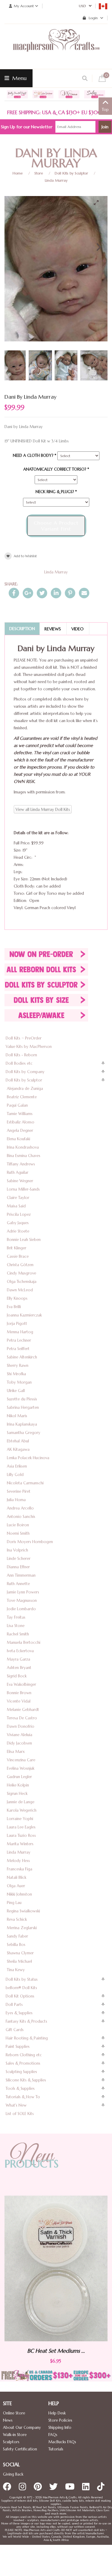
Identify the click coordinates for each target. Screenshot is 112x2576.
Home (18, 173)
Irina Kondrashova (23, 1147)
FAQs (53, 2435)
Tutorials (56, 2449)
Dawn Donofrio (21, 1726)
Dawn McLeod (20, 1290)
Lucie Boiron (18, 1525)
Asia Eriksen (17, 1466)
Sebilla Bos (16, 1945)
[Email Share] (84, 593)
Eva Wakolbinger (22, 1684)
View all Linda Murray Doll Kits (43, 809)
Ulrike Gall (16, 1391)
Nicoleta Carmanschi (25, 1483)
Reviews (53, 629)
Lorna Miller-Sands (23, 1189)
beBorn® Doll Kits (21, 1988)
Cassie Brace (18, 1256)
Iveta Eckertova (20, 1651)
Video (78, 629)
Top (105, 110)
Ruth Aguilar (18, 1172)
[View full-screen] (99, 203)
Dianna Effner (18, 1567)
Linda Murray (56, 180)
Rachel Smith (18, 1634)
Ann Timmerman (21, 1575)
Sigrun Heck (17, 1794)
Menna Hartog (20, 1332)
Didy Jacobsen (19, 1743)
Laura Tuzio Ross (21, 1835)
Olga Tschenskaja (22, 1282)
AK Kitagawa (18, 1449)
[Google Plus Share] (28, 593)
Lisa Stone (16, 1626)
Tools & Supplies (20, 2088)
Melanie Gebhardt (23, 1710)
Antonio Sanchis (21, 1517)
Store (39, 173)
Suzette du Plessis (22, 1399)
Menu (19, 78)
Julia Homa (16, 1500)
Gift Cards (15, 2030)
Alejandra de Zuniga (25, 1089)
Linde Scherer (19, 1559)
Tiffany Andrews (21, 1164)
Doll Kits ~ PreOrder (24, 1038)
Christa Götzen (20, 1265)
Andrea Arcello (20, 1508)
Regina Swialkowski (23, 1911)
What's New (16, 2105)
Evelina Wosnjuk (21, 1768)
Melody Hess (18, 1861)
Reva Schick (17, 1919)
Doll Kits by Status (22, 1979)
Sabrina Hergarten (23, 1407)
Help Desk (57, 2413)
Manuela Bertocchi (24, 1642)
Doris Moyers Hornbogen (30, 1542)
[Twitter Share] (42, 593)
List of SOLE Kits (20, 2114)
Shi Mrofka (16, 1374)
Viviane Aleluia (20, 1735)
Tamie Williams (20, 1114)
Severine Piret (19, 1491)
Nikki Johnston (19, 1894)
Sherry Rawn (18, 1365)
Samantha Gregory (24, 1433)
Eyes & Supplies (19, 2013)
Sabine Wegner (20, 1181)
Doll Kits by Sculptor (71, 173)
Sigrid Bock (17, 1676)
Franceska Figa (20, 1869)
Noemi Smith (18, 1533)
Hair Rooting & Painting (27, 2038)
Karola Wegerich (22, 1810)
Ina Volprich (17, 1550)
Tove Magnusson (22, 1600)
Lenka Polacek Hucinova (28, 1458)
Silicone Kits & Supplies (26, 2080)
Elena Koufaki (19, 1139)
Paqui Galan (17, 1105)
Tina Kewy (16, 1970)
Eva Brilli (14, 1307)
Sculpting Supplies (21, 2072)
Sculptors (11, 2442)
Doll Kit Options (20, 1996)
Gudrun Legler (19, 1777)
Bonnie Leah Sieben (24, 1240)
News (8, 2420)
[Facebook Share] (14, 593)
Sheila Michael (19, 1961)
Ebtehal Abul (18, 1441)
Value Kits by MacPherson (29, 1047)
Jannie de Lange (21, 1802)
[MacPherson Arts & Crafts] (56, 46)
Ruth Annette (18, 1584)
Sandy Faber (17, 1936)
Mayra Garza (19, 1659)
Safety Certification (20, 2449)
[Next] (98, 247)
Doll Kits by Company (25, 1072)
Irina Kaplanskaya (22, 1424)
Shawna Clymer (20, 1953)
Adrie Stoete (18, 1231)
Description (22, 629)
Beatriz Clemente (22, 1097)
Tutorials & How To (23, 2097)
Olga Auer (16, 1886)
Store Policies (60, 2420)
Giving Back (13, 2474)
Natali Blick (17, 1877)
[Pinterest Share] (70, 593)
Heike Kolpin (18, 1785)
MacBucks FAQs (62, 2442)
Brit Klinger (17, 1248)
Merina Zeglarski (22, 1928)
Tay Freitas (16, 1617)
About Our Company (22, 2427)
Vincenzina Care (21, 1760)
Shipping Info (60, 2427)
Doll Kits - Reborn (21, 1055)
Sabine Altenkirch (22, 1357)
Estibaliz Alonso (21, 1122)
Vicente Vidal (19, 1701)
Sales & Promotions (23, 2063)
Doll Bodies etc (19, 1063)
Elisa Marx (16, 1752)
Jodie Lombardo (21, 1609)
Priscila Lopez (19, 1214)
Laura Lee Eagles (21, 1827)
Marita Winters (20, 1844)
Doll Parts (14, 2005)
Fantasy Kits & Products (26, 2021)
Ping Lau (14, 1903)
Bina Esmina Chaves (24, 1156)
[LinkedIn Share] (56, 593)
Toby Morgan (19, 1382)
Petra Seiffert (18, 1349)
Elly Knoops (17, 1298)
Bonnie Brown (19, 1693)
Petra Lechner (19, 1340)
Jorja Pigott (17, 1324)
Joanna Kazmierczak (24, 1315)
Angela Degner (20, 1130)
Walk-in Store (15, 2435)
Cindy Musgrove (22, 1273)
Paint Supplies (18, 2047)
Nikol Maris (17, 1416)
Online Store (14, 2413)
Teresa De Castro (22, 1718)
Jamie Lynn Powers (23, 1592)
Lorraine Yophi (20, 1819)
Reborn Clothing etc (24, 2055)
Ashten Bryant (19, 1668)
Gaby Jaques (18, 1223)
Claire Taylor (18, 1198)
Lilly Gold (15, 1475)
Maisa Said (16, 1206)
